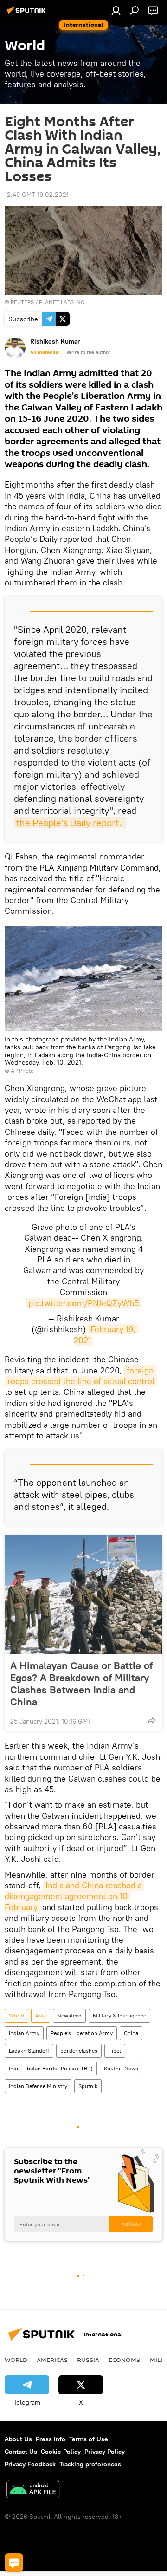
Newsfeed (69, 2015)
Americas (52, 2360)
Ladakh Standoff (29, 2051)
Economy (125, 2360)
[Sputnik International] (28, 14)
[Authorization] (116, 10)
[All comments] (14, 2563)
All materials (45, 352)
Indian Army (24, 2033)
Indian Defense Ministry (38, 2086)
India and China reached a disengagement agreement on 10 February (74, 1896)
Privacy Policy (105, 2452)
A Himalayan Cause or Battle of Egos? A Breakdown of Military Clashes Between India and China (81, 1684)
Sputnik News (121, 2068)
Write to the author (88, 352)
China (131, 2033)
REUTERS (23, 302)
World (16, 2015)
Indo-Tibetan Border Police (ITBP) (51, 2068)
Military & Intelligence (119, 2015)
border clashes (79, 2051)
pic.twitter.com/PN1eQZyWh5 (83, 1303)
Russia (88, 2360)
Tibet (115, 2051)
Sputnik (88, 2086)
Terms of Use (89, 2439)
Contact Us (21, 2452)
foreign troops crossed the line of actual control (80, 1376)
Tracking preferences (90, 2464)
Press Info (51, 2439)
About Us (18, 2439)
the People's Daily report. (70, 823)
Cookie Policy (61, 2452)
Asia (41, 2015)
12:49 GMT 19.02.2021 (37, 195)
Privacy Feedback (30, 2464)
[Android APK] (33, 2490)
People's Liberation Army (82, 2033)
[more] (152, 1720)
